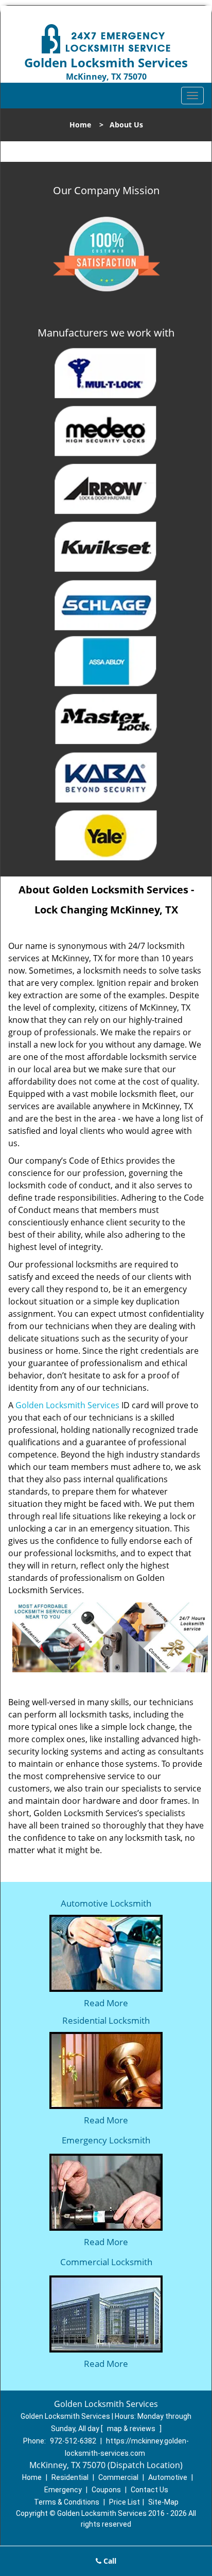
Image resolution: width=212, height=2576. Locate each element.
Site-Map (163, 2502)
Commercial (118, 2477)
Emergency (63, 2490)
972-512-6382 (73, 2441)
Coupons (106, 2490)
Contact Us (149, 2490)
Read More (106, 2003)
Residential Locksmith (106, 2020)
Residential (70, 2477)
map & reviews (132, 2429)
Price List (125, 2502)
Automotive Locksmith (106, 1903)
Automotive (168, 2477)
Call (109, 2561)
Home (80, 125)
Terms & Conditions (67, 2502)
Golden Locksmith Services (67, 1405)
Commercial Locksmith (106, 2262)
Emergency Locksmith (106, 2140)
